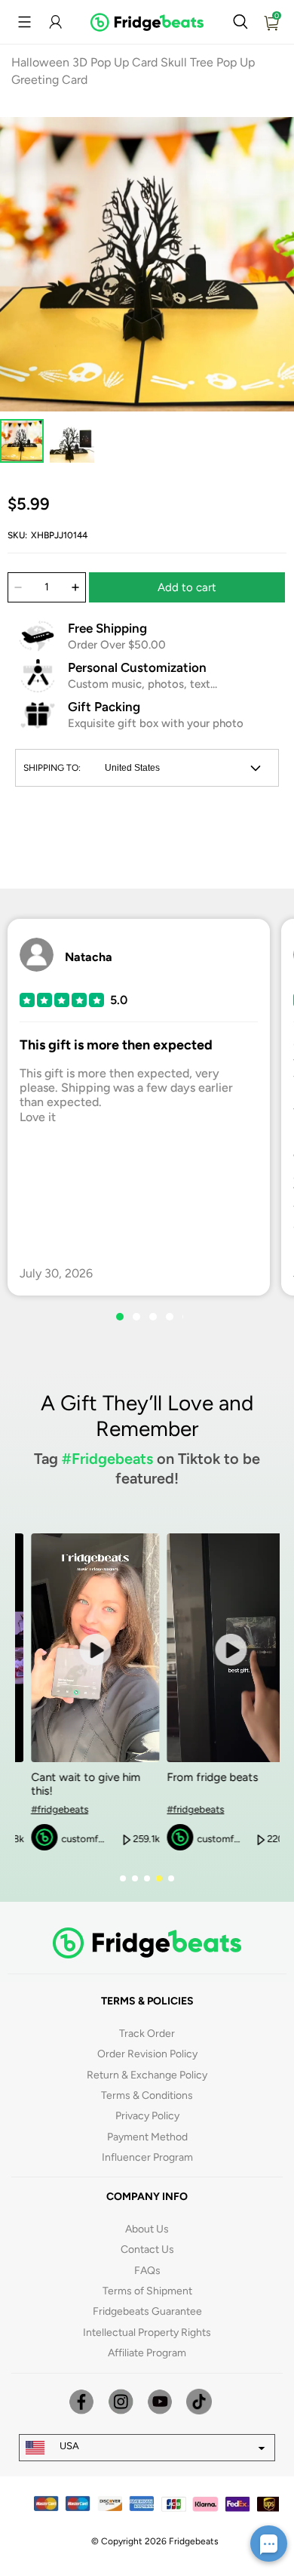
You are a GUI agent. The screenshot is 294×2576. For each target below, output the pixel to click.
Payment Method (147, 2137)
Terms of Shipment (147, 2291)
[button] (24, 22)
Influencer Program (147, 2157)
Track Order (147, 2034)
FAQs (147, 2271)
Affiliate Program (147, 2353)
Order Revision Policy (147, 2054)
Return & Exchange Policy (147, 2075)
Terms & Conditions (147, 2095)
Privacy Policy (147, 2116)
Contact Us (147, 2249)
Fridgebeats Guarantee (147, 2311)
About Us (147, 2229)
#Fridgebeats (107, 1459)
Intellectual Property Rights (147, 2333)
